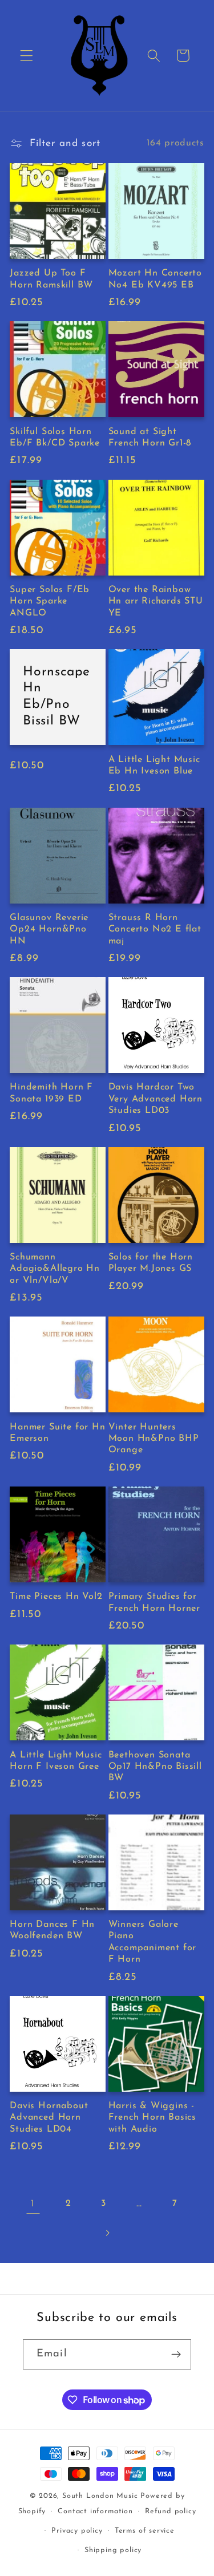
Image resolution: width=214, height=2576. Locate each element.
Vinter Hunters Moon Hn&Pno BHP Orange (154, 1439)
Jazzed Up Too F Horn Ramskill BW (51, 279)
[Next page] (107, 2233)
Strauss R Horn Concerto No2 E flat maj (155, 929)
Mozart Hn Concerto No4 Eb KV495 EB (156, 279)
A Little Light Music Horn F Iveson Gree (56, 1761)
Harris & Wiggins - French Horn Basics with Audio (153, 2118)
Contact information (95, 2512)
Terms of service (145, 2531)
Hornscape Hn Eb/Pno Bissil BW (56, 697)
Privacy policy (77, 2531)
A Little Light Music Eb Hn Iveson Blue (154, 765)
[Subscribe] (176, 2355)
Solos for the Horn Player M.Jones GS (151, 1263)
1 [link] (33, 2204)
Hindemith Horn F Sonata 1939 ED (51, 1093)
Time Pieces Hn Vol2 (56, 1597)
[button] (27, 56)
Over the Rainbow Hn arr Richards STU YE (156, 602)
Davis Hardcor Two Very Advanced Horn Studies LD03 (156, 1099)
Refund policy (170, 2512)
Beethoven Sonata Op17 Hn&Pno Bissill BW (155, 1767)
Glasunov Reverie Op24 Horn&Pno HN (49, 929)
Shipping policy (113, 2550)
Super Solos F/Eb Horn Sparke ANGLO (50, 602)
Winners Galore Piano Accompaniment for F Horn (153, 1942)
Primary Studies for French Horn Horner (155, 1602)
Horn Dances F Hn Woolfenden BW (52, 1930)
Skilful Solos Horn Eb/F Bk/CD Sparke (55, 438)
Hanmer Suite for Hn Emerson (57, 1433)
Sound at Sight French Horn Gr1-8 (150, 438)
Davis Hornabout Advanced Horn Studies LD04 (49, 2118)
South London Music (100, 2496)
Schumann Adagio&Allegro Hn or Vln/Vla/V (55, 1269)
